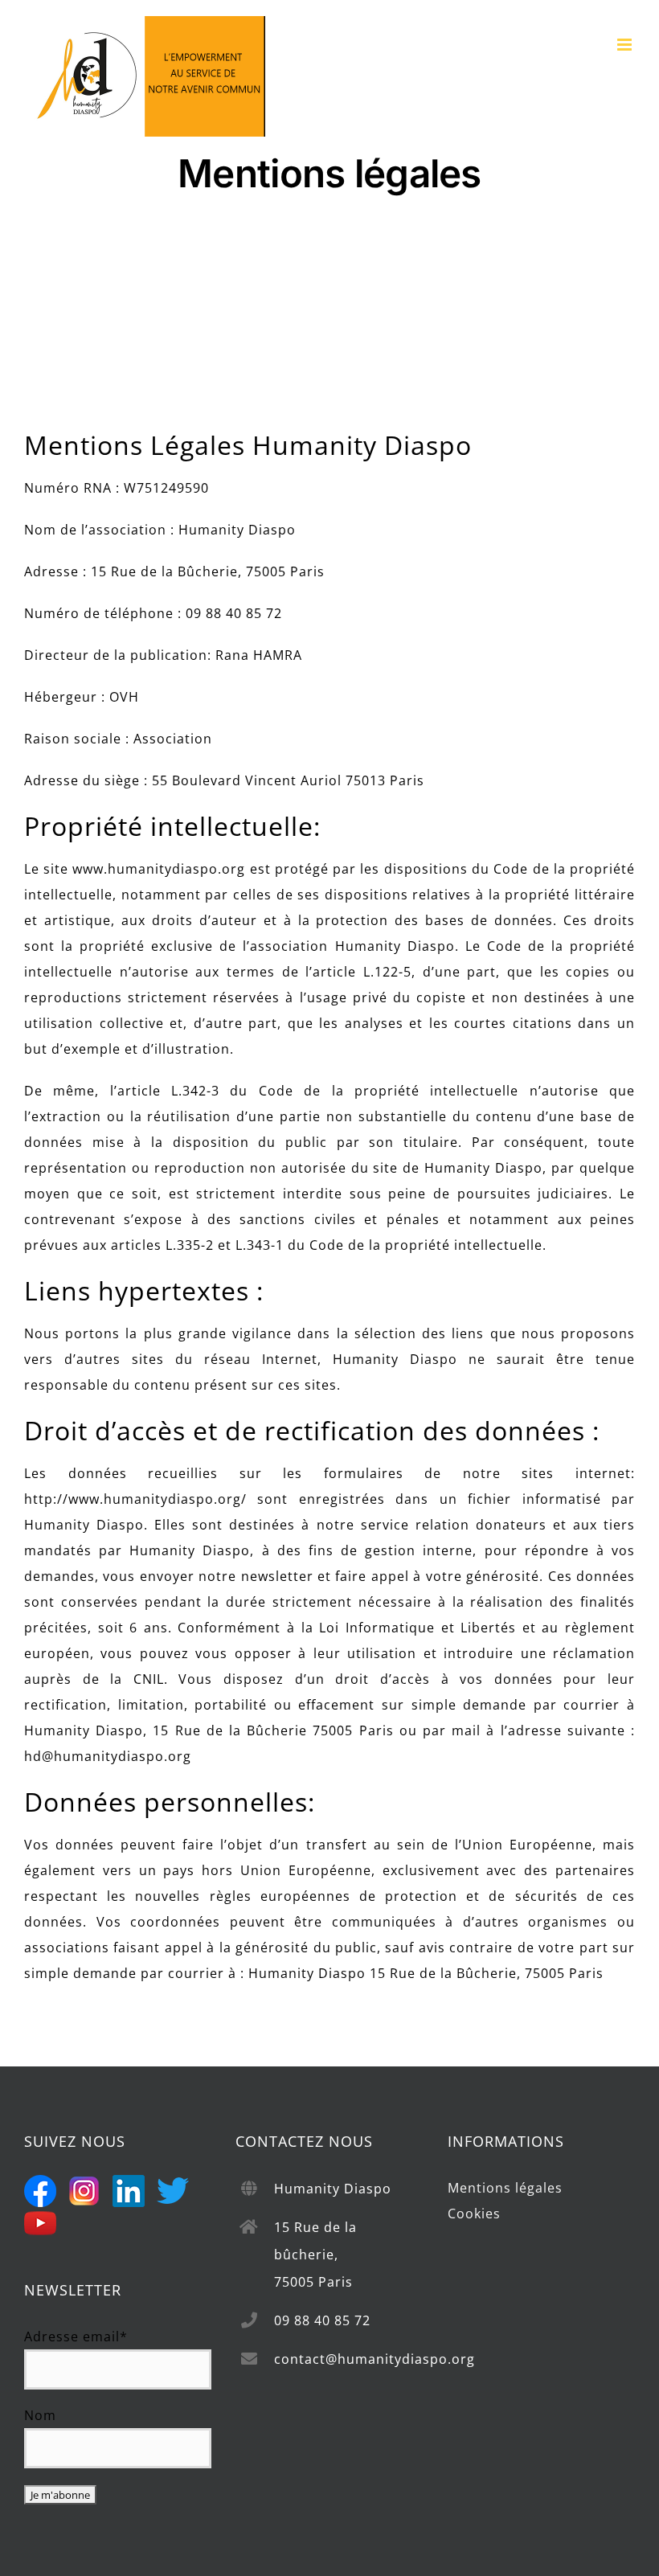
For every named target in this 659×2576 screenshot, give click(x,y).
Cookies (474, 2214)
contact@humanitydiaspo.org (348, 2359)
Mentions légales (505, 2188)
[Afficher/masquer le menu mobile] (626, 45)
